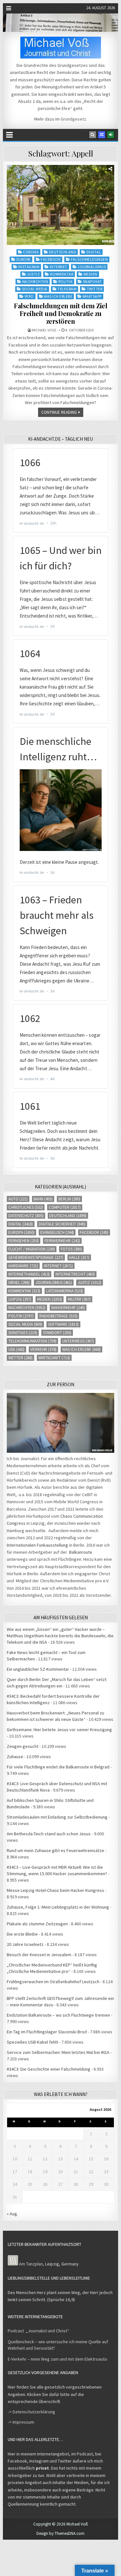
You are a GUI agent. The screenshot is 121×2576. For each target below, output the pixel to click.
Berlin (69, 1199)
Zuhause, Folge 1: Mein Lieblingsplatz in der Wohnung (58, 1907)
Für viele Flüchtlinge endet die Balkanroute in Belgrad (58, 1767)
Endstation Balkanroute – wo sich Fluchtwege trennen (58, 2015)
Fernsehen (24, 1241)
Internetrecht (75, 1274)
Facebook (51, 259)
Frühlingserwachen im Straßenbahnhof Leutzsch (53, 1982)
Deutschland (63, 252)
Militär (79, 1299)
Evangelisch (57, 1232)
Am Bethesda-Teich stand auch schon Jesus (49, 1834)
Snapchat (92, 281)
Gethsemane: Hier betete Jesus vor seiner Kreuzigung (59, 1730)
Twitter (95, 289)
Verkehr (43, 1349)
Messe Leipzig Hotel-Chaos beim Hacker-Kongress (55, 1890)
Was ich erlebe (58, 296)
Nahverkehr (68, 1308)
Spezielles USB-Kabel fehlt (32, 2042)
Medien (91, 274)
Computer (65, 1207)
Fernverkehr (62, 1241)
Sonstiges (23, 1333)
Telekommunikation (32, 1341)
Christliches (26, 1207)
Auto (18, 1199)
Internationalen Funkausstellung (37, 1545)
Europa (24, 259)
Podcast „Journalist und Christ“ (38, 2331)
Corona (31, 252)
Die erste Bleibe (22, 1934)
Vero (29, 296)
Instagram (29, 267)
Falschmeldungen (90, 259)
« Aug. (12, 2214)
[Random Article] (102, 135)
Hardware (23, 1266)
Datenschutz (26, 1216)
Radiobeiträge (58, 1316)
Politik (66, 281)
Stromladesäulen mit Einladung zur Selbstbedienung (57, 1817)
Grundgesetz (73, 119)
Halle (79, 1257)
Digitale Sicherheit (62, 1224)
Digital (94, 252)
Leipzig (20, 1299)
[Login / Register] (111, 135)
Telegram (67, 289)
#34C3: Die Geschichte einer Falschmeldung (49, 2069)
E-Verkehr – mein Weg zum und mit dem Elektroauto (57, 2359)
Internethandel (29, 1274)
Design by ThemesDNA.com (60, 2533)
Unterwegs (78, 1341)
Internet (59, 267)
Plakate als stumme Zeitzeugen (37, 1924)
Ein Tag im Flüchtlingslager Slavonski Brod (47, 2032)
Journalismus (92, 267)
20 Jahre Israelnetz (25, 1944)
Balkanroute (81, 1552)
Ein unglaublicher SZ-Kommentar (38, 1669)
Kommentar (62, 274)
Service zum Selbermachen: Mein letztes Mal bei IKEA (58, 2052)
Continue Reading (59, 412)
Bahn (43, 1199)
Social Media (35, 289)
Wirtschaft (54, 1358)
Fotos (71, 1249)
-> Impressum (21, 2422)
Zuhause (15, 1757)
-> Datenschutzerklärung (31, 2412)
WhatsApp (92, 296)
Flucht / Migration (32, 1249)
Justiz (33, 274)
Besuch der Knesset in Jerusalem (39, 1955)
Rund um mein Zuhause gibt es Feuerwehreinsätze (55, 1850)
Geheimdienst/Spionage (36, 1257)
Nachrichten (35, 281)
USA (16, 1349)
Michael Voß (44, 330)
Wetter (20, 1358)
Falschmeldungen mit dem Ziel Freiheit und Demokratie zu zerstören (60, 313)
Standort (57, 1333)
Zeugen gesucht (23, 1746)
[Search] (93, 135)
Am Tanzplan (31, 2264)
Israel (19, 1283)
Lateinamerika (65, 1291)
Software (63, 1324)
